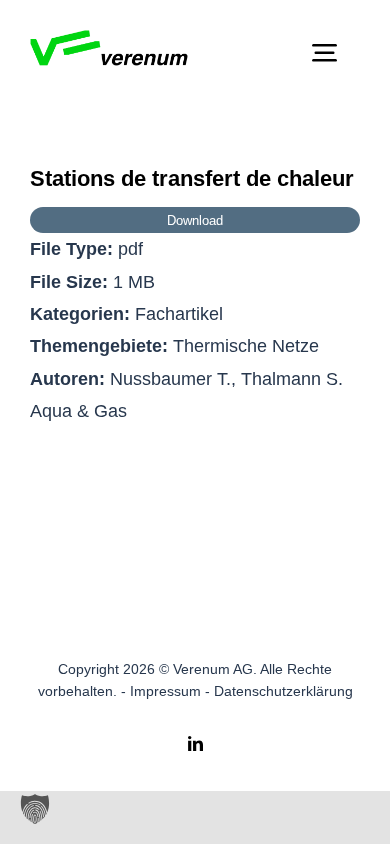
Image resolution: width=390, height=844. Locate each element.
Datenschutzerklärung (283, 691)
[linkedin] (195, 743)
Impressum (165, 691)
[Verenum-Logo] (109, 39)
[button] (35, 809)
